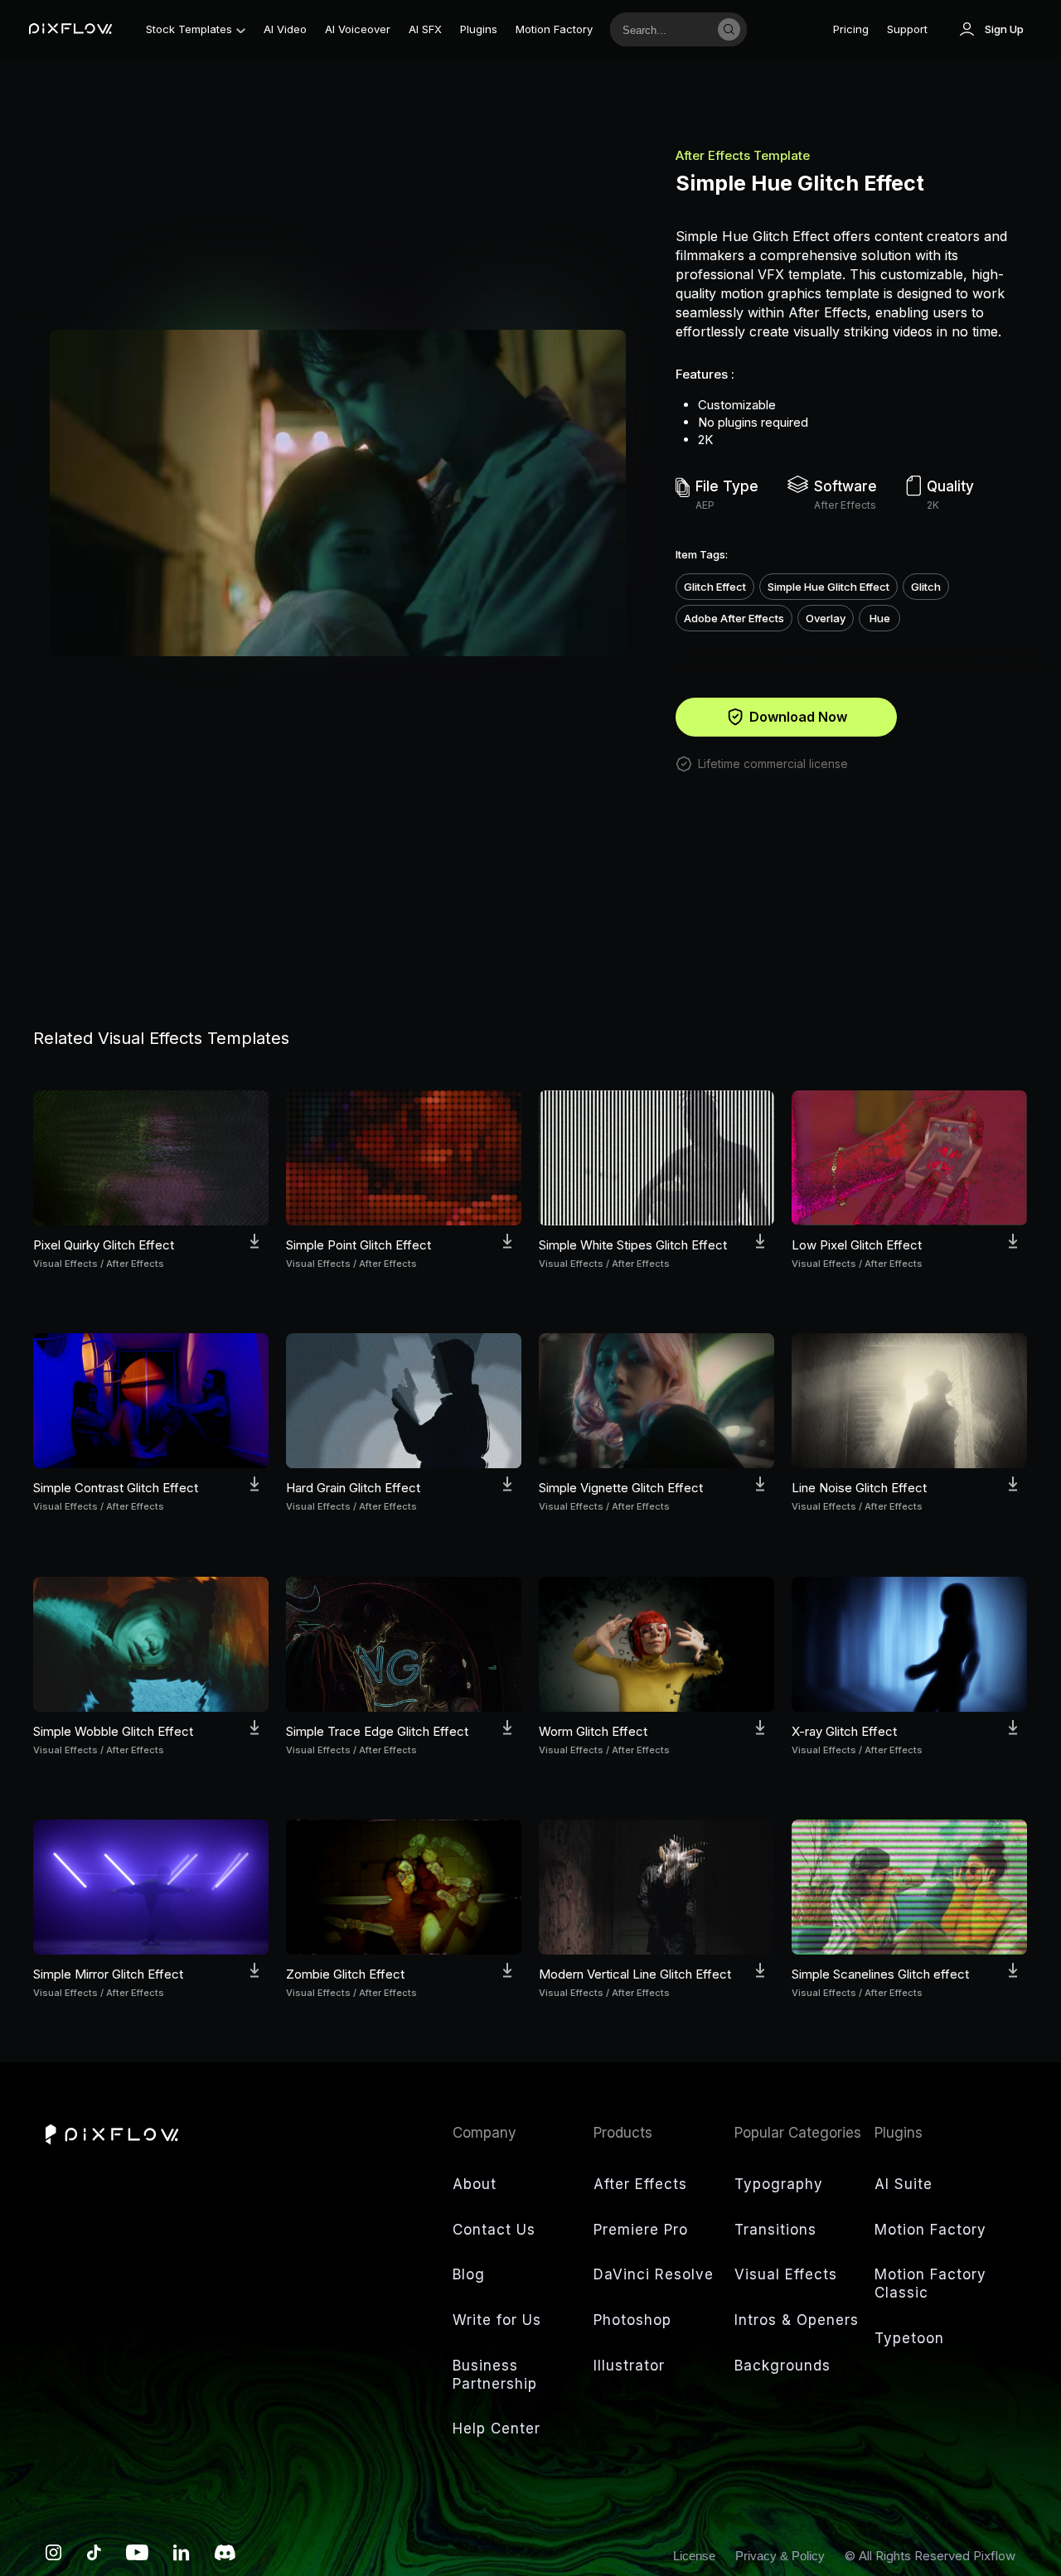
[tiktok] (94, 2557)
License (696, 2556)
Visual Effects (786, 2274)
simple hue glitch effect (828, 587)
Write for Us (497, 2320)
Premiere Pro (641, 2230)
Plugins (479, 29)
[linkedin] (182, 2557)
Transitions (775, 2230)
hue (880, 618)
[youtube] (137, 2557)
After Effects (640, 2184)
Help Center (497, 2429)
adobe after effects (734, 618)
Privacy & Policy (782, 2556)
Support (907, 29)
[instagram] (54, 2557)
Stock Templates (189, 29)
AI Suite (904, 2184)
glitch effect (715, 587)
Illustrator (629, 2366)
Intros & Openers (797, 2320)
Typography (779, 2184)
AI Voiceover (358, 29)
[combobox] (661, 29)
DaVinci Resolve (654, 2274)
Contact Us (494, 2230)
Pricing (851, 29)
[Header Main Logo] (70, 29)
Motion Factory (554, 29)
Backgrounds (782, 2366)
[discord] (225, 2557)
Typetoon (909, 2338)
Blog (469, 2274)
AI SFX (425, 29)
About (475, 2184)
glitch (926, 587)
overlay (826, 618)
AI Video (285, 29)
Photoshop (632, 2320)
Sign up (1004, 29)
